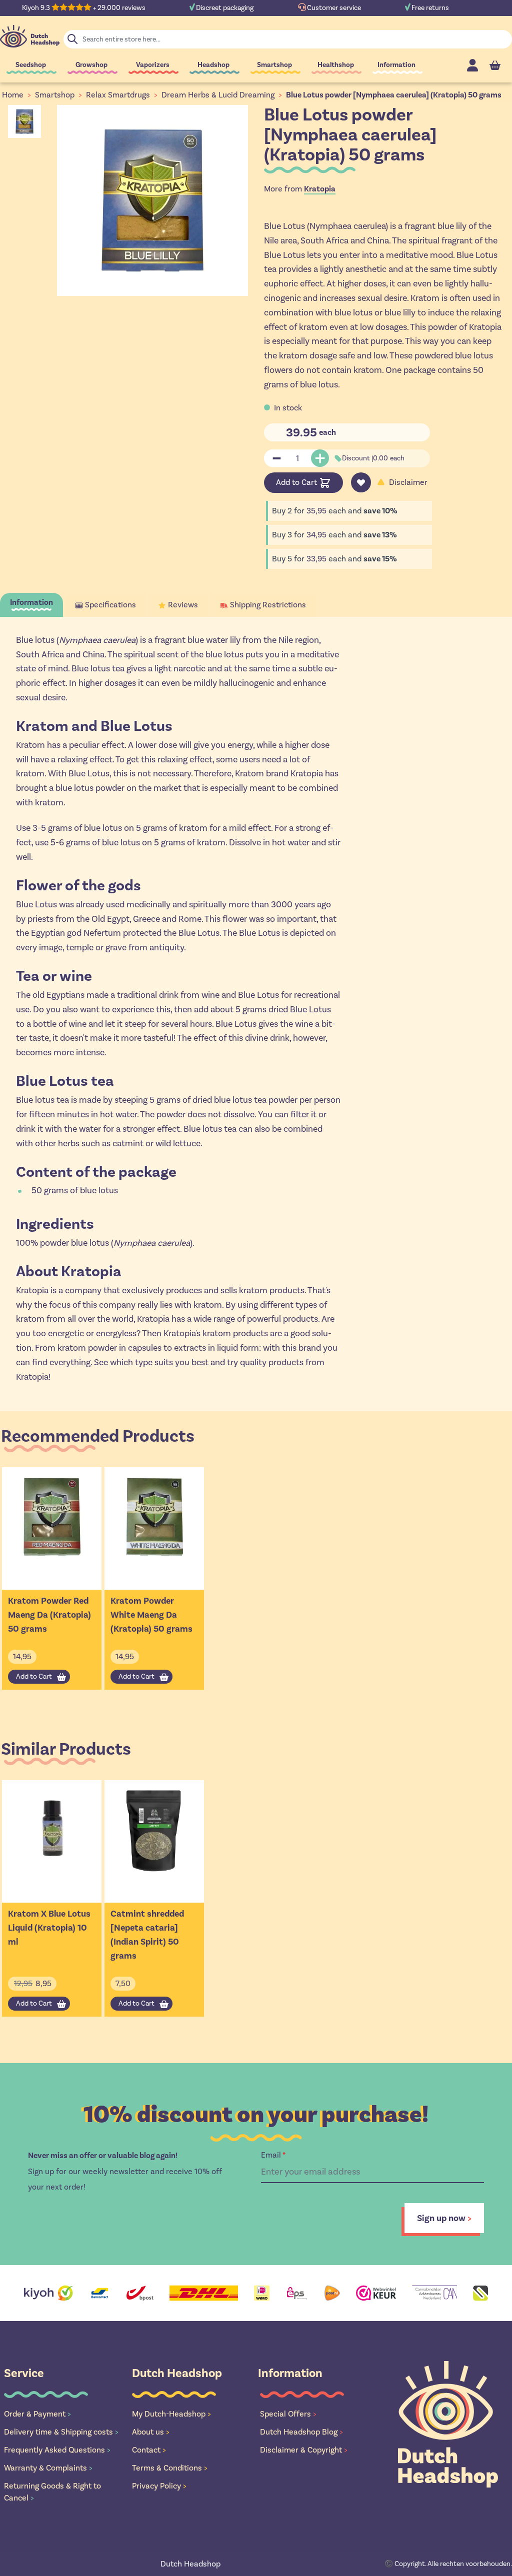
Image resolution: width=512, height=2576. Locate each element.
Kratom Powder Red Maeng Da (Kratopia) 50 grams (49, 1615)
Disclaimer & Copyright (304, 2450)
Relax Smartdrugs (118, 95)
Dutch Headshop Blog (301, 2432)
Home (13, 95)
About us (151, 2432)
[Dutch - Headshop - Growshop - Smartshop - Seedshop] (30, 36)
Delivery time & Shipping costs (61, 2432)
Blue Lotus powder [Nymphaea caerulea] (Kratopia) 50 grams (394, 95)
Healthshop (336, 65)
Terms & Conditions (170, 2468)
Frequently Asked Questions (57, 2450)
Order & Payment (37, 2414)
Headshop (213, 65)
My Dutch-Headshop (171, 2414)
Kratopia (320, 189)
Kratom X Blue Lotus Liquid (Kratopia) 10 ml (49, 1928)
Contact (149, 2450)
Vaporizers (153, 65)
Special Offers (288, 2414)
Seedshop (31, 65)
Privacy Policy (159, 2486)
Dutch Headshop (190, 2564)
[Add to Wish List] (361, 482)
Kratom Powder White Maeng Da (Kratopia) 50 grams (151, 1615)
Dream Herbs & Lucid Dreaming (218, 95)
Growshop (91, 65)
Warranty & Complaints (48, 2468)
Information (396, 65)
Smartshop (274, 65)
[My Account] (472, 65)
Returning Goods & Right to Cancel (52, 2492)
